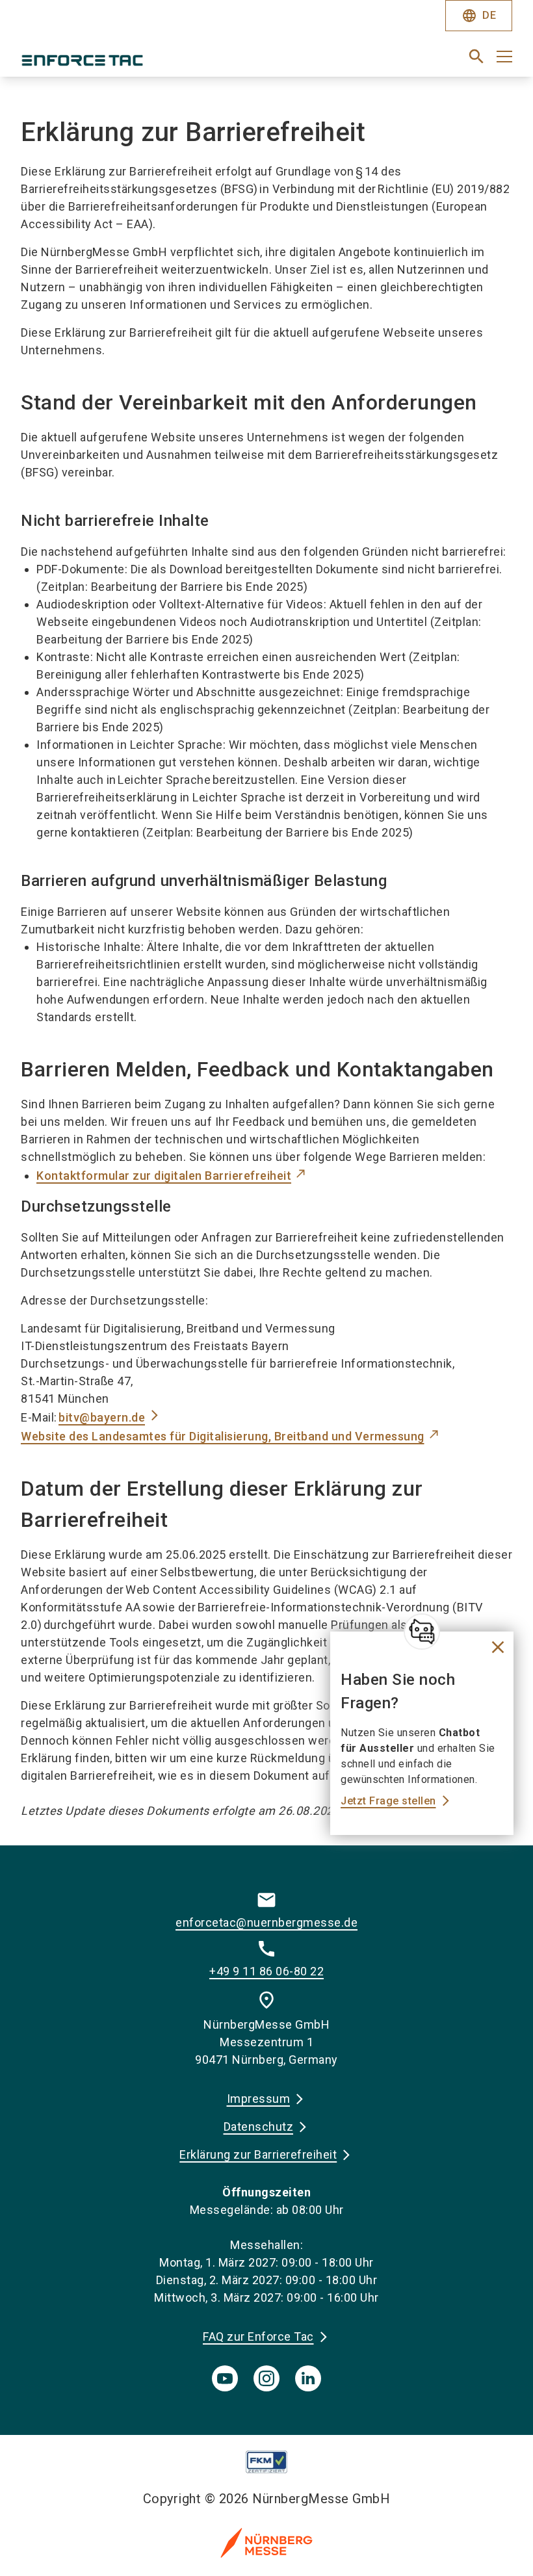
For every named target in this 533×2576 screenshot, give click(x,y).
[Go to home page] (138, 62)
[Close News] (422, 1632)
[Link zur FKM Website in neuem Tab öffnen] (267, 2462)
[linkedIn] (308, 2378)
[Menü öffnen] (504, 57)
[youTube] (225, 2378)
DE (479, 16)
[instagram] (266, 2378)
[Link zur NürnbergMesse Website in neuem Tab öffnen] (266, 2542)
